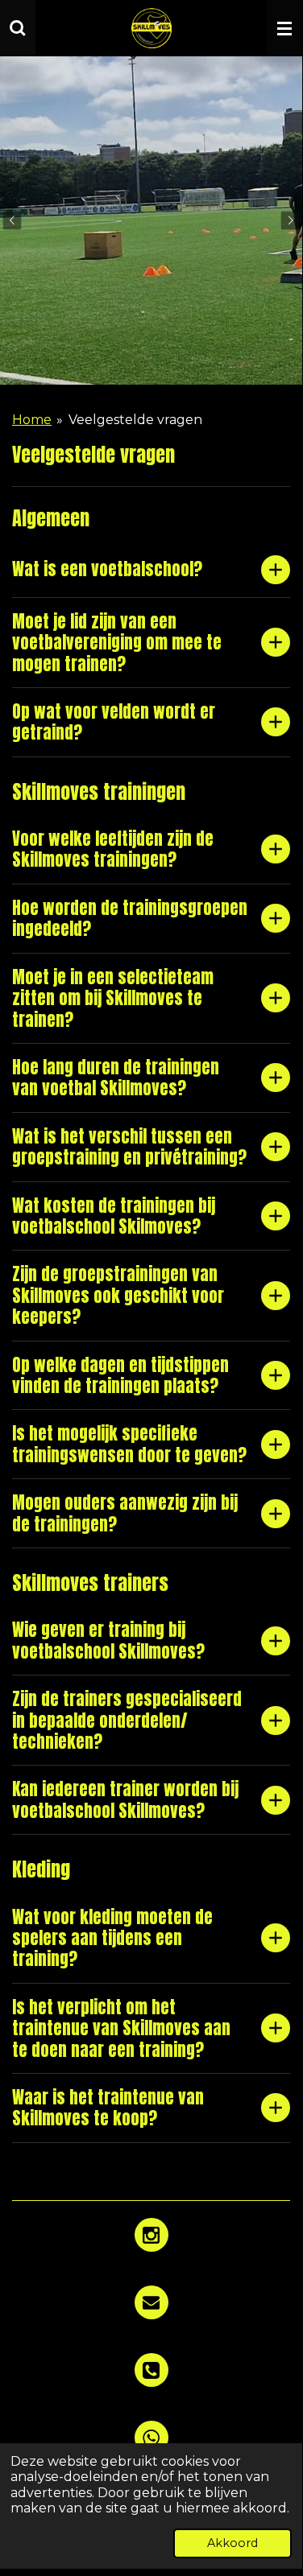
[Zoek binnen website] (18, 28)
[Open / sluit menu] (284, 28)
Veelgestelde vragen (135, 420)
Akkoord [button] (232, 2543)
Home (32, 420)
